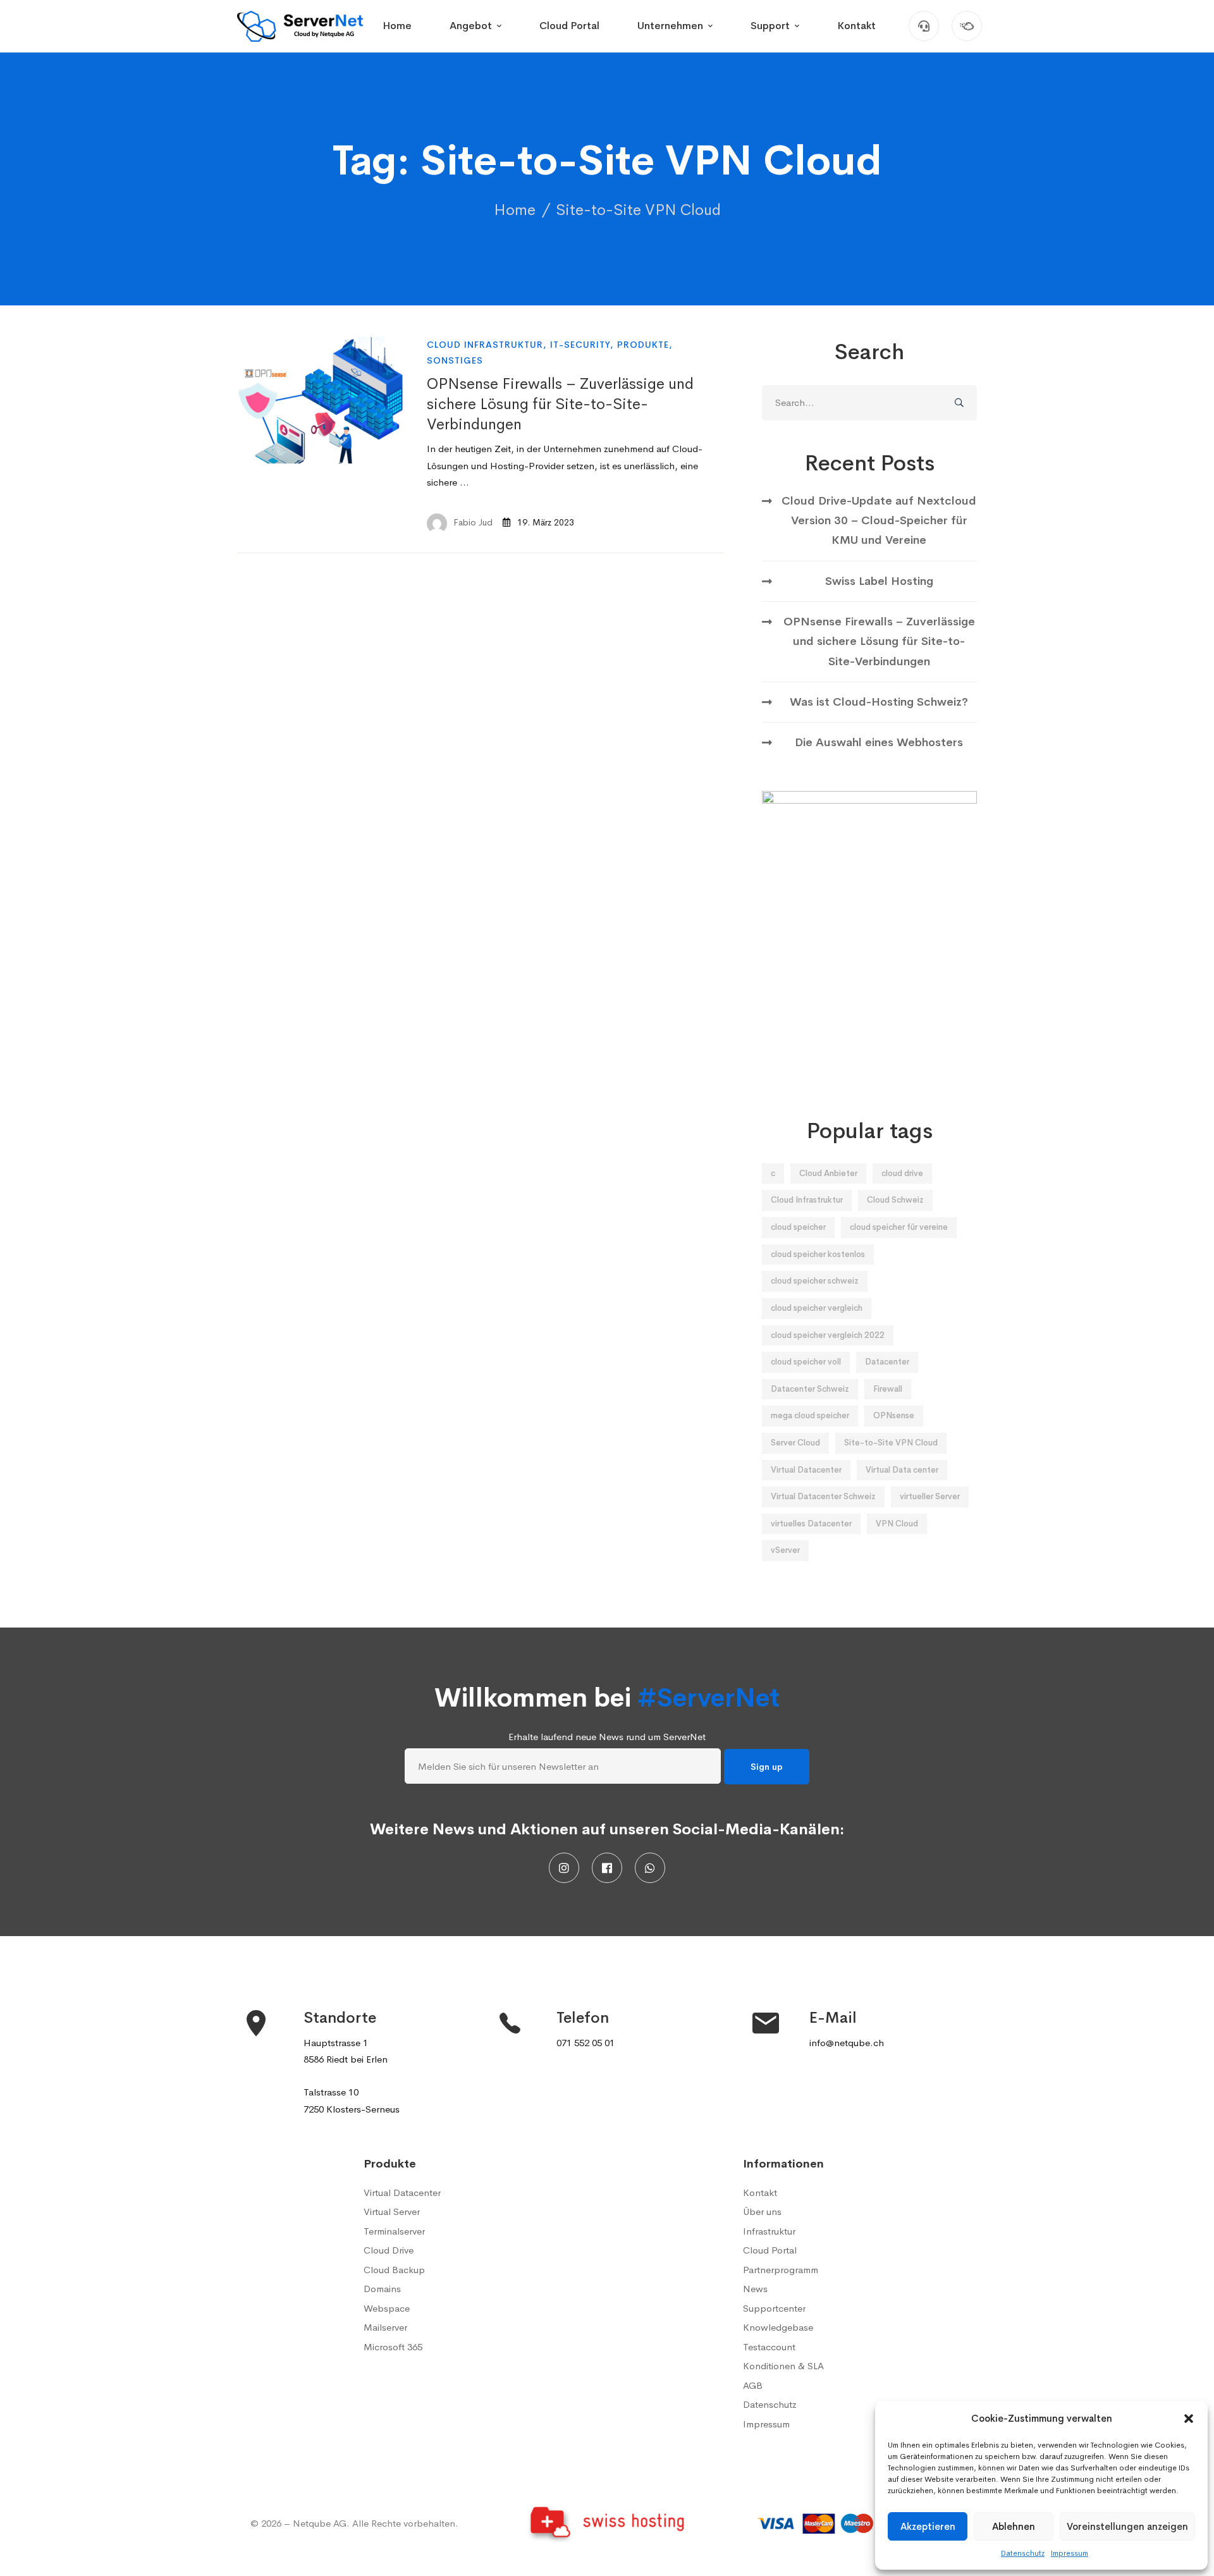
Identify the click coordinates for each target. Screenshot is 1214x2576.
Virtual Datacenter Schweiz (823, 1496)
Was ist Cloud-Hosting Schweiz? (879, 702)
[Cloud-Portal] (967, 26)
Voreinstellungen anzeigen (1127, 2526)
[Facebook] (607, 1868)
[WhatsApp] (650, 1868)
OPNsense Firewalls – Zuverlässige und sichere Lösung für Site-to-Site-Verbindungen (560, 404)
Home (515, 210)
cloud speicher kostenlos (818, 1254)
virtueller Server (930, 1496)
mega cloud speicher (810, 1415)
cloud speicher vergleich (817, 1308)
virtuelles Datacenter (811, 1524)
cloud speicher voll (806, 1362)
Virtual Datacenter (806, 1470)
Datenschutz (1023, 2553)
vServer (785, 1550)
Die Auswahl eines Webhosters (879, 742)
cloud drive (902, 1173)
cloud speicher (798, 1227)
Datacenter (887, 1362)
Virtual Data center (902, 1470)
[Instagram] (564, 1868)
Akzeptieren (928, 2526)
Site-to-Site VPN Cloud (891, 1443)
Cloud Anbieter (828, 1173)
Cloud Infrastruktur (485, 345)
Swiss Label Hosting (879, 581)
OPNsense (894, 1415)
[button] (1189, 2419)
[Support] (924, 26)
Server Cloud (795, 1443)
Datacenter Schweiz (810, 1389)
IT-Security (580, 345)
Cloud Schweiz (895, 1200)
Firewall (888, 1389)
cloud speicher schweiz (815, 1281)
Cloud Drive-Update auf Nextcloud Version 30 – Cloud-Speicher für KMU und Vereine (879, 521)
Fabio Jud (472, 522)
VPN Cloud (897, 1524)
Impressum (1070, 2553)
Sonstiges (455, 360)
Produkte (643, 345)
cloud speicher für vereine (899, 1227)
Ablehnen (1014, 2526)
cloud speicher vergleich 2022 (828, 1335)
